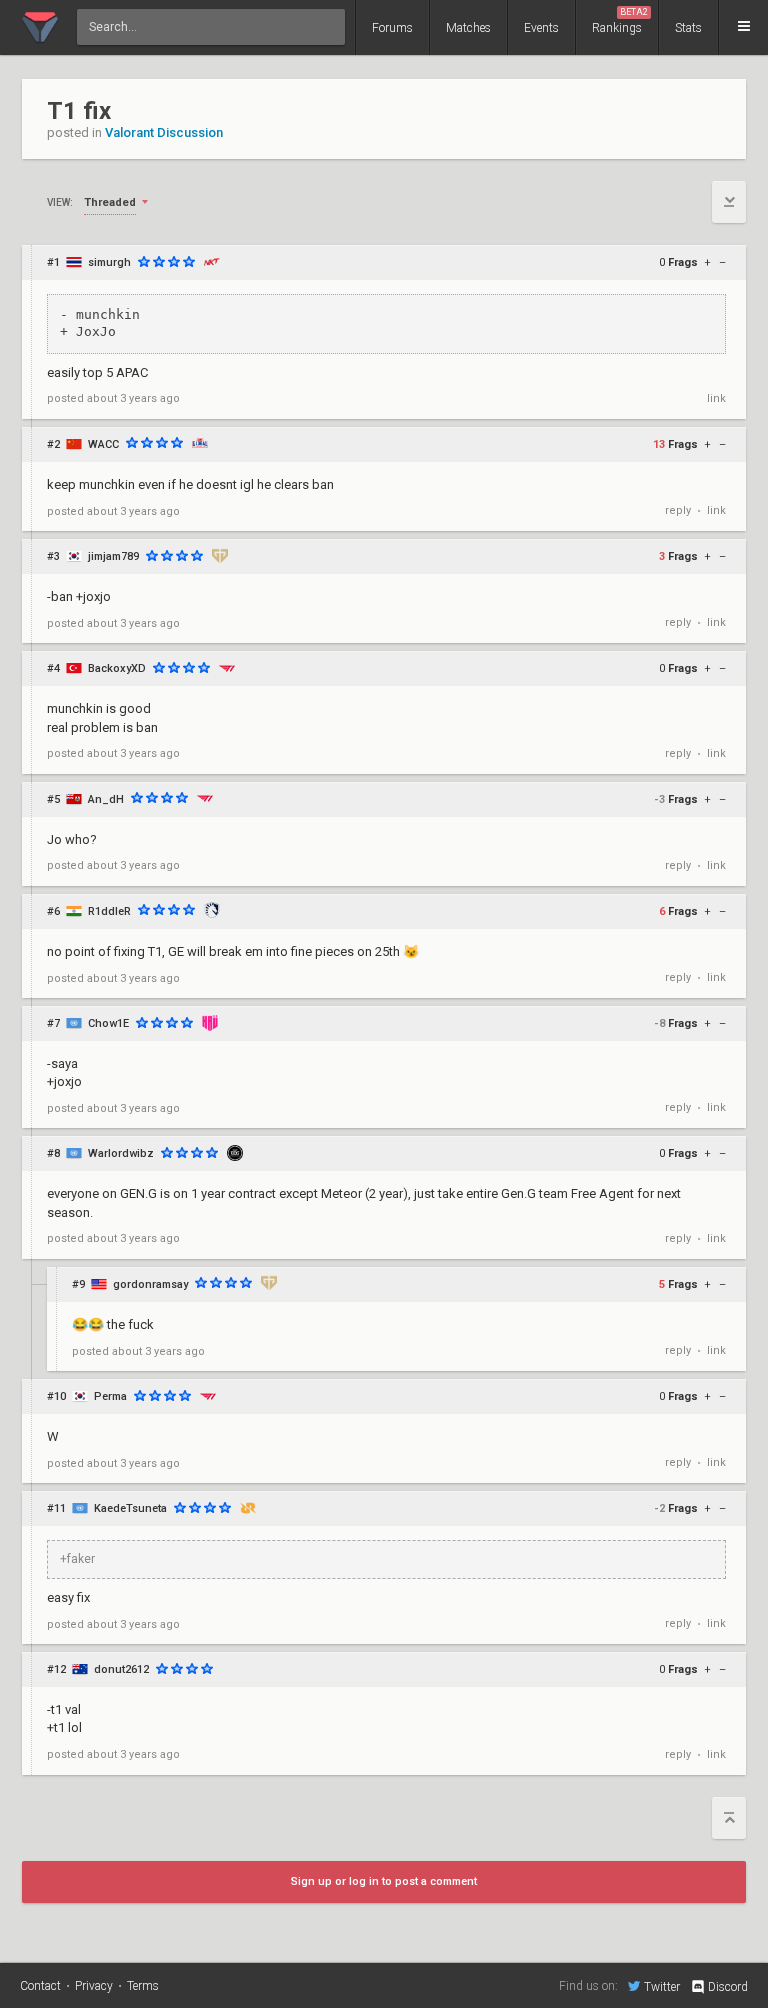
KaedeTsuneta (130, 1508)
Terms (143, 1986)
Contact (40, 1986)
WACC (103, 444)
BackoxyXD (117, 668)
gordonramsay (150, 1284)
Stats (688, 28)
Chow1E (108, 1023)
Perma (110, 1396)
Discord (728, 1987)
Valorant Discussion (164, 132)
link (716, 398)
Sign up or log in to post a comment (384, 1881)
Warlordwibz (121, 1153)
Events (541, 28)
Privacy (94, 1986)
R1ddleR (109, 911)
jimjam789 (113, 556)
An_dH (106, 799)
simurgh (109, 262)
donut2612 (121, 1669)
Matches (468, 28)
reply (678, 510)
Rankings (620, 21)
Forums (392, 28)
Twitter (662, 1986)
